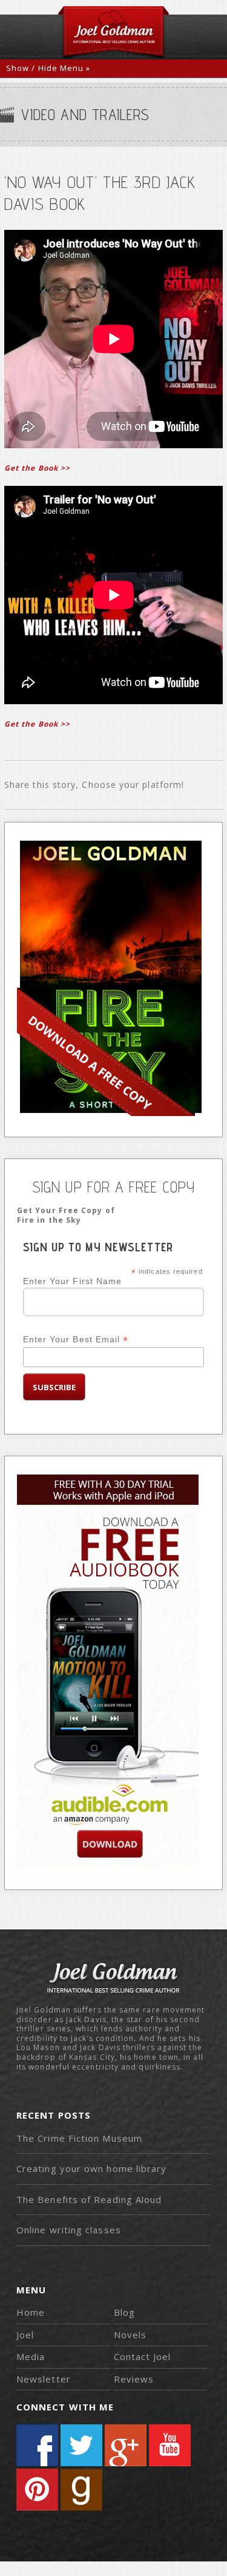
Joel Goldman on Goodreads (81, 2490)
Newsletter (44, 2379)
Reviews (134, 2379)
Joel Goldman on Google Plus (126, 2445)
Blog (124, 2312)
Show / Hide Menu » (48, 68)
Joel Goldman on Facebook (37, 2445)
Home (31, 2312)
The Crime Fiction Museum (79, 2138)
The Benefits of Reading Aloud (89, 2199)
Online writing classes (69, 2230)
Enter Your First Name (73, 1281)
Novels (130, 2335)
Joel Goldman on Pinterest (37, 2490)
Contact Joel (143, 2356)
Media (31, 2356)
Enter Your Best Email (76, 1340)
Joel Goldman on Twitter (81, 2445)
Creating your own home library (91, 2168)
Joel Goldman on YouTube (170, 2445)
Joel (25, 2335)
